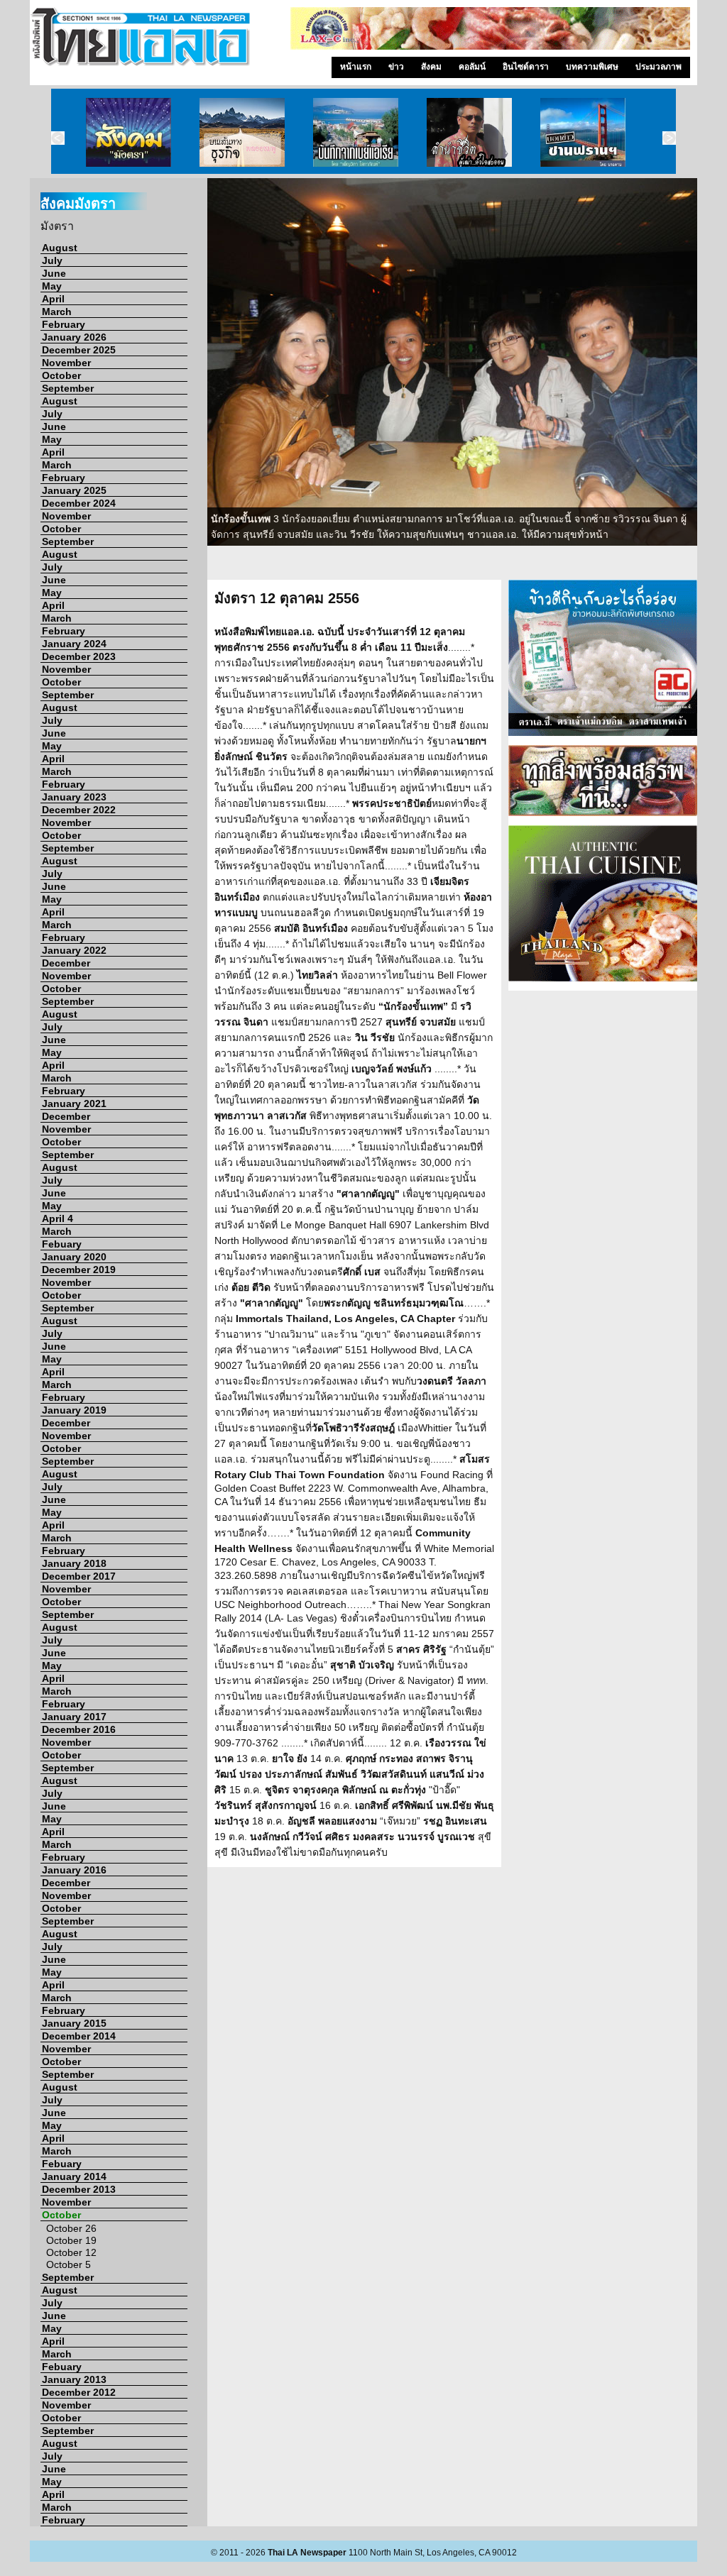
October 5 (69, 2264)
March (57, 312)
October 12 (71, 2252)
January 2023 (74, 797)
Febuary (62, 1244)
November (66, 363)
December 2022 (79, 810)
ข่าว (396, 67)
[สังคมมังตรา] (129, 131)
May (52, 286)
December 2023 (79, 656)
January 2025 (74, 490)
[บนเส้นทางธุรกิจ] (242, 131)
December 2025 (79, 350)
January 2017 (74, 1717)
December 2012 (79, 2392)
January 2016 (74, 1870)
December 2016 (79, 1729)
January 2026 (74, 337)
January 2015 (74, 2023)
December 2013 (79, 2189)
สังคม (431, 67)
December (66, 963)
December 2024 (79, 503)
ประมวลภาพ (658, 67)
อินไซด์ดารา (526, 67)
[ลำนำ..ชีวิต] (469, 131)
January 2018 (74, 1563)
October (61, 375)
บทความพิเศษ (592, 67)
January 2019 (74, 1410)
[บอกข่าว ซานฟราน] (583, 131)
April (53, 299)
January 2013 (74, 2379)
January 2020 (74, 1257)
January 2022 (74, 950)
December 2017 (79, 1576)
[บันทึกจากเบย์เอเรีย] (356, 131)
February (64, 324)
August (60, 248)
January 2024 (74, 644)
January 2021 (74, 1103)
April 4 (58, 1218)
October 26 (71, 2228)
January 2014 (74, 2176)
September (68, 388)
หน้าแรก (356, 67)
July (52, 260)
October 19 (71, 2240)
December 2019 (79, 1270)
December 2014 (79, 2036)
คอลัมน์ (472, 67)
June (54, 273)
